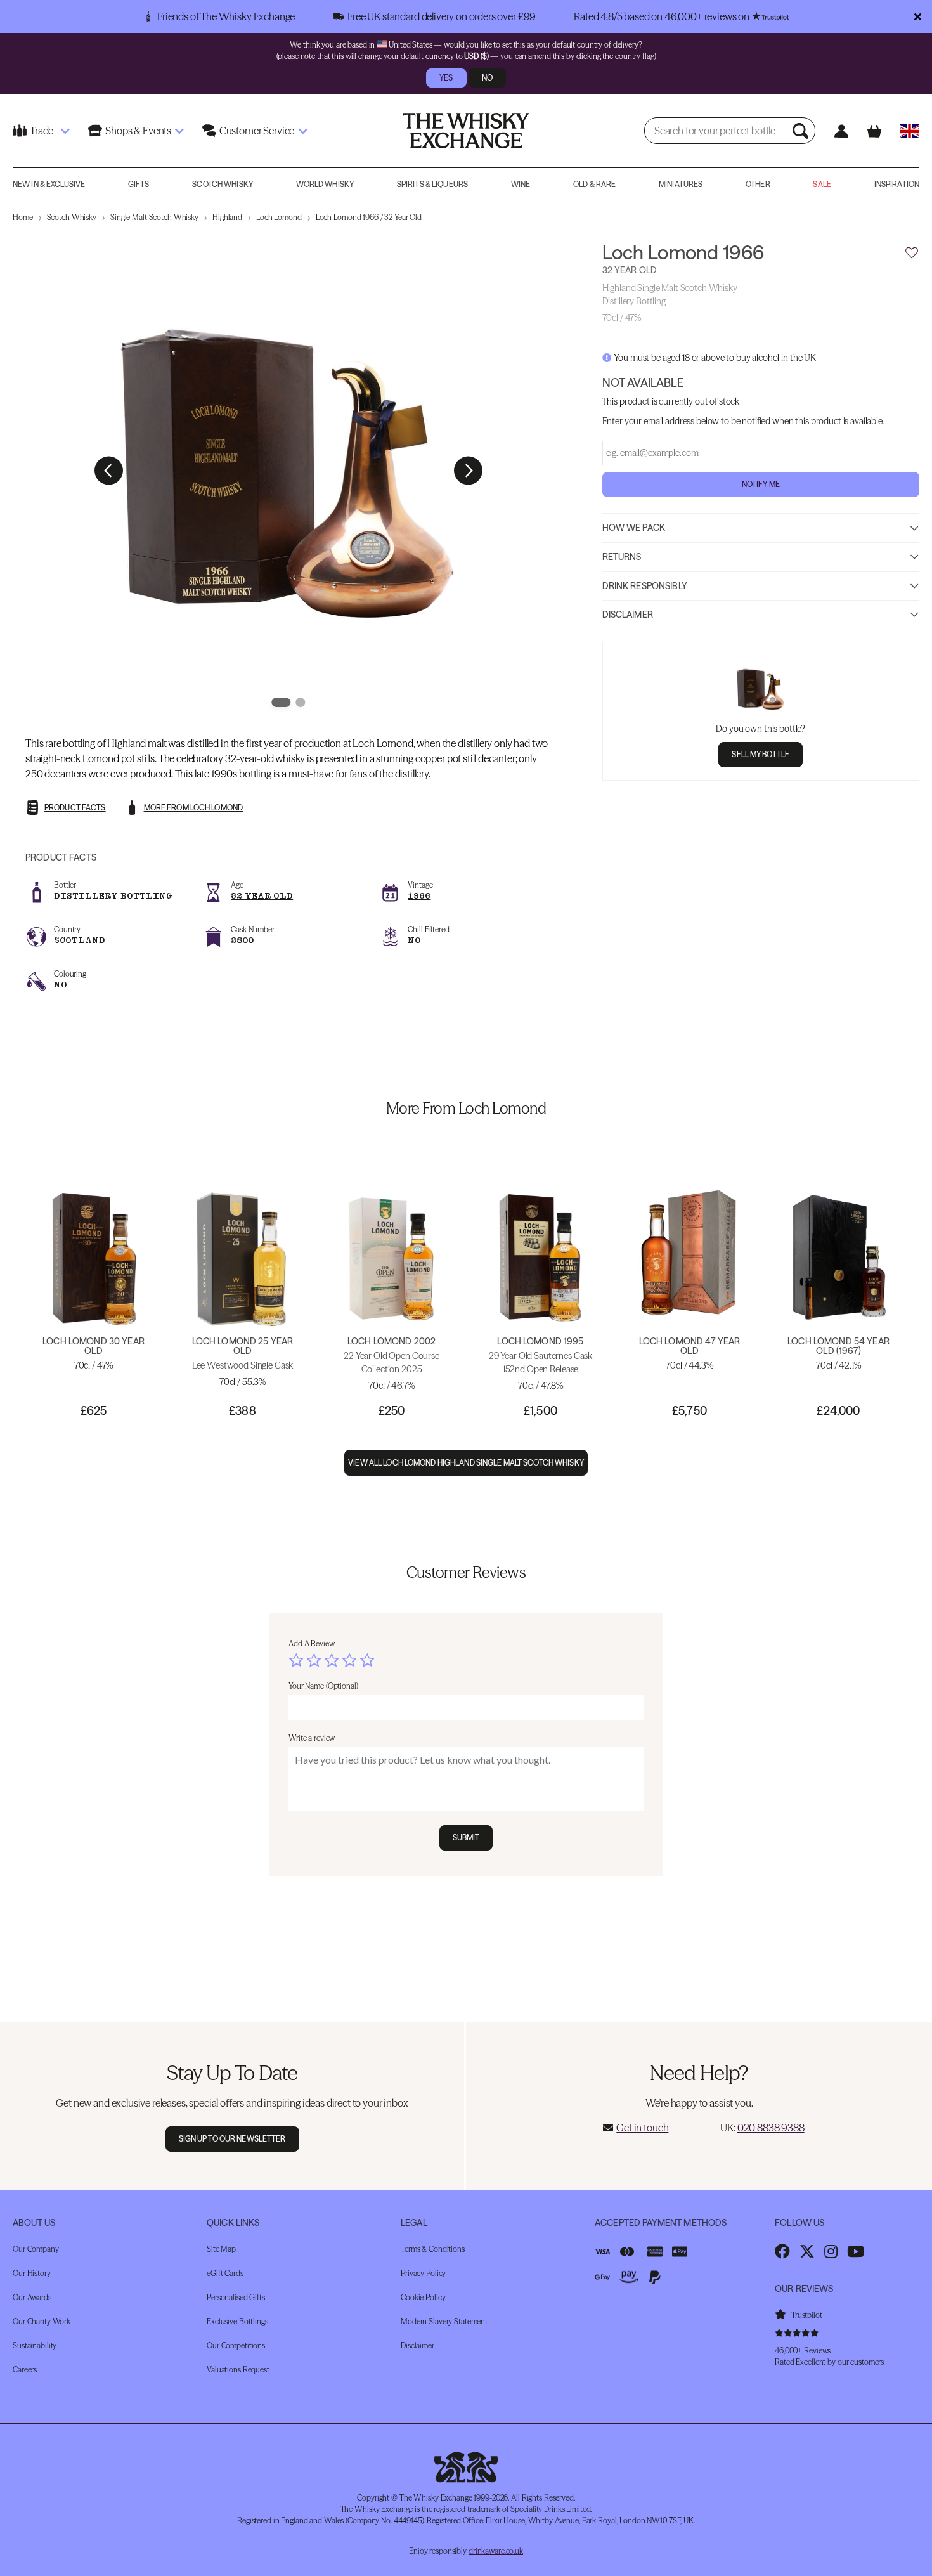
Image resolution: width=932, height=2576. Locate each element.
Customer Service (257, 131)
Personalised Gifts (236, 2297)
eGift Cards (225, 2273)
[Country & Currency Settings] (909, 131)
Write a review (312, 1738)
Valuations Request (238, 2370)
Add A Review (312, 1643)
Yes (446, 78)
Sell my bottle (760, 755)
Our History (32, 2273)
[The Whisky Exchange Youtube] (856, 2251)
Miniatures (681, 184)
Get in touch (642, 2128)
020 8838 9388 (771, 2128)
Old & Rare (594, 184)
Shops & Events (138, 131)
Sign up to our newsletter (232, 2139)
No (487, 78)
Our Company (36, 2249)
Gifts (139, 184)
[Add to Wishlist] (912, 253)
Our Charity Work (42, 2321)
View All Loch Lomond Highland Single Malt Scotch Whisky (466, 1463)
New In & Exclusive (49, 184)
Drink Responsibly (645, 586)
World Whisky (325, 184)
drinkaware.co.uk (496, 2551)
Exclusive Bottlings (237, 2321)
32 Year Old (262, 896)
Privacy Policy (423, 2273)
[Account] (841, 131)
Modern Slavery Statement (444, 2321)
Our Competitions (236, 2345)
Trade (42, 131)
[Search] (802, 131)
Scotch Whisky (223, 184)
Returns (622, 557)
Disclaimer (628, 615)
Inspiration (897, 184)
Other (758, 184)
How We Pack (634, 528)
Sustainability (35, 2345)
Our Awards (32, 2297)
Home (23, 217)
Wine (521, 184)
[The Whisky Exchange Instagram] (831, 2251)
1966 (419, 896)
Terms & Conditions (433, 2249)
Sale (822, 184)
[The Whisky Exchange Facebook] (782, 2251)
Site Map (221, 2249)
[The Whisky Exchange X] (807, 2251)
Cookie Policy (423, 2297)
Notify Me (761, 485)
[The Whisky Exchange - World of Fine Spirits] (466, 131)
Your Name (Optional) (323, 1686)
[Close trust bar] (918, 16)
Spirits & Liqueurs (432, 184)
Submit (466, 1838)
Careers (25, 2370)
